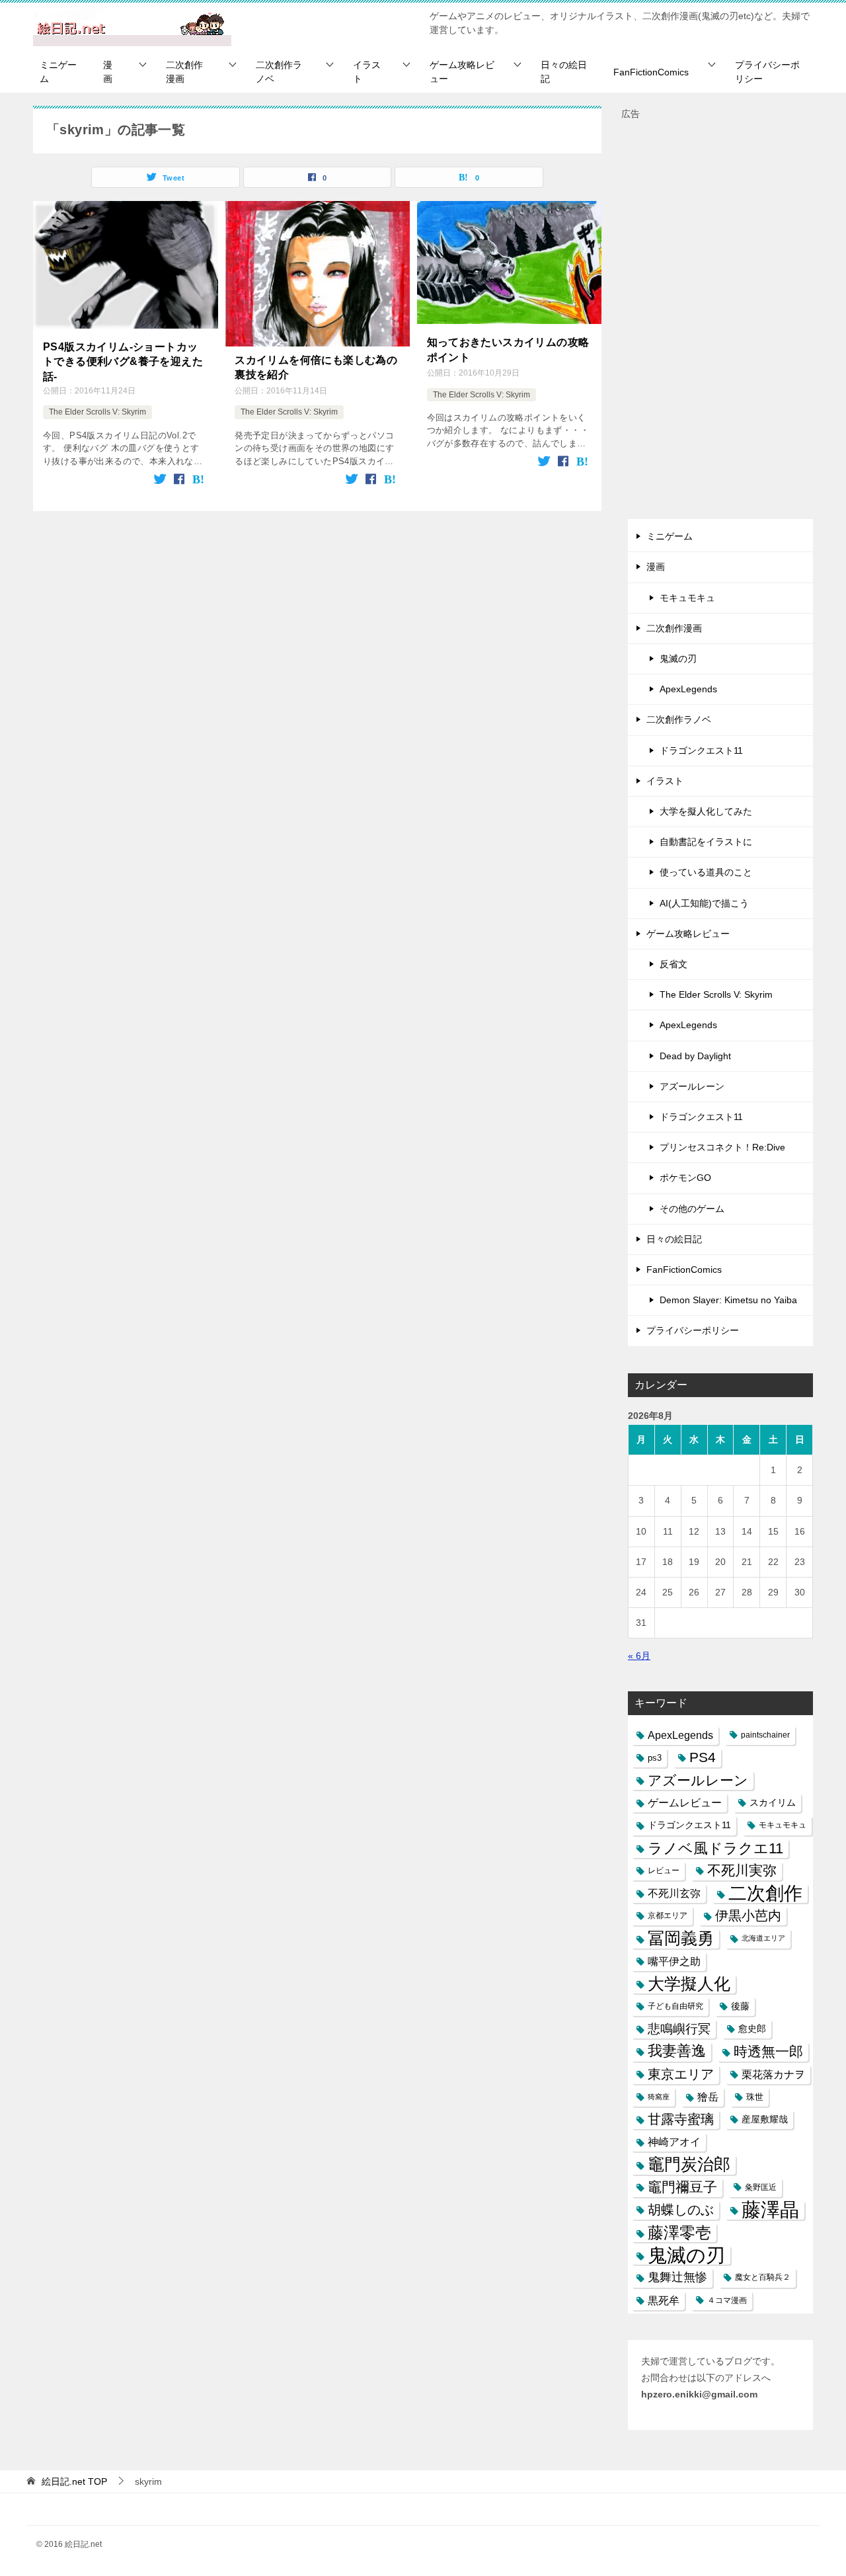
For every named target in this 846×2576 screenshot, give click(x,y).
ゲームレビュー (685, 1803)
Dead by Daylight (695, 1056)
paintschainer (765, 1735)
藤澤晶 (770, 2210)
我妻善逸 (677, 2051)
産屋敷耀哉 (765, 2119)
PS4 (703, 1757)
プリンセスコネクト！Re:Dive (722, 1147)
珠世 (755, 2097)
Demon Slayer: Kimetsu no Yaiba (728, 1300)
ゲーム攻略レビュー (462, 72)
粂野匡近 (761, 2187)
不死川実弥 (742, 1871)
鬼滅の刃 (678, 659)
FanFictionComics (651, 72)
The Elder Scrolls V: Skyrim (97, 412)
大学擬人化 (689, 1984)
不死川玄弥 (674, 1893)
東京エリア (681, 2074)
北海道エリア (763, 1938)
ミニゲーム (58, 72)
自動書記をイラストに (706, 842)
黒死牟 (664, 2301)
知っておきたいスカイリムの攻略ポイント (508, 349)
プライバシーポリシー (767, 72)
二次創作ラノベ (279, 72)
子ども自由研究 (675, 2006)
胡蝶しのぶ (681, 2210)
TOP (74, 2481)
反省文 (673, 964)
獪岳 (708, 2097)
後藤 (740, 2006)
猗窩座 (659, 2097)
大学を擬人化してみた (706, 811)
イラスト (367, 72)
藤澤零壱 (679, 2233)
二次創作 (765, 1893)
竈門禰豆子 (682, 2187)
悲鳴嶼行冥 (679, 2029)
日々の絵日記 (564, 72)
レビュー (664, 1871)
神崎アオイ (674, 2142)
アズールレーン (692, 1086)
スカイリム (773, 1802)
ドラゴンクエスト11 (701, 750)
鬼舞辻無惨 (677, 2277)
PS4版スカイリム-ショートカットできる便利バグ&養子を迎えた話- (123, 362)
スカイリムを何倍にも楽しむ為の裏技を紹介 (316, 367)
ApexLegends (688, 689)
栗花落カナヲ (773, 2074)
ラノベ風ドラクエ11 (715, 1848)
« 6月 (639, 1656)
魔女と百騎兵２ (763, 2277)
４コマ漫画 (727, 2300)
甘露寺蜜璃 (681, 2119)
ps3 (655, 1758)
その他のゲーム (692, 1209)
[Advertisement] (720, 321)
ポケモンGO (685, 1178)
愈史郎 (752, 2029)
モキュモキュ (687, 598)
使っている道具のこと (706, 872)
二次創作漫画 (184, 72)
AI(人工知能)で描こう (704, 903)
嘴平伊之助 (674, 1961)
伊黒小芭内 (748, 1915)
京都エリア (668, 1915)
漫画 (108, 72)
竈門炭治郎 (689, 2164)
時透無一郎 (768, 2051)
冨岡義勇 (681, 1938)
